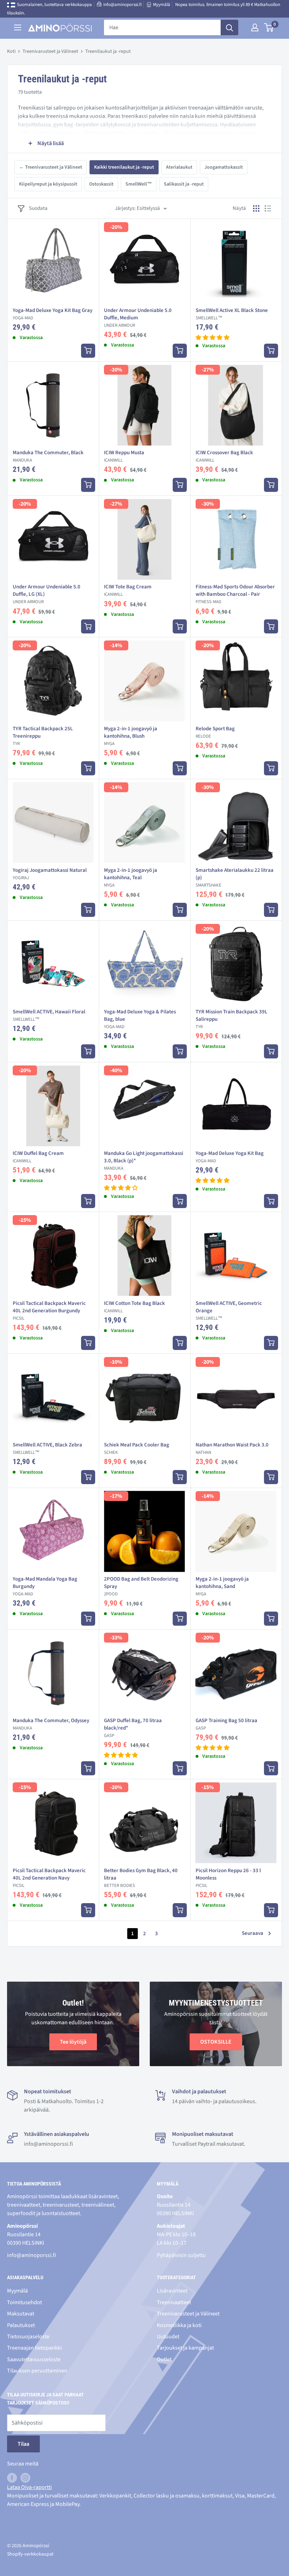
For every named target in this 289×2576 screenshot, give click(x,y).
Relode (203, 736)
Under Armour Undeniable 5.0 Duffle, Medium (138, 314)
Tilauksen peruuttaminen (37, 2371)
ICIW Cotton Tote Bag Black (134, 1303)
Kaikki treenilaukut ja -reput (124, 167)
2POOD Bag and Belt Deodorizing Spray (141, 1583)
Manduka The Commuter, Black (48, 453)
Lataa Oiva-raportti (29, 2487)
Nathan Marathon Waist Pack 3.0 (232, 1445)
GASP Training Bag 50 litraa (226, 1721)
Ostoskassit (101, 184)
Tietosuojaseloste (28, 2337)
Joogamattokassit (224, 167)
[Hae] (229, 27)
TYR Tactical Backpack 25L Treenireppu (43, 732)
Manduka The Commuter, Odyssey (51, 1721)
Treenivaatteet (174, 2302)
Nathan (203, 1452)
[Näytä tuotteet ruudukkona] (256, 208)
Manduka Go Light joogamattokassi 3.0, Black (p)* (144, 1157)
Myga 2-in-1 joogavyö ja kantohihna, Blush (131, 732)
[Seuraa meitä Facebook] (12, 2478)
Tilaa (23, 2444)
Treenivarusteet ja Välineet (50, 51)
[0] (269, 27)
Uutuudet (168, 2337)
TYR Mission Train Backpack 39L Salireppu (232, 1015)
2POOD (111, 1594)
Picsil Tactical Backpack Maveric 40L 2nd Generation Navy (49, 1874)
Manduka (22, 460)
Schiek (111, 1452)
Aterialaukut (179, 167)
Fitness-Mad (208, 602)
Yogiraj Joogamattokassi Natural (50, 870)
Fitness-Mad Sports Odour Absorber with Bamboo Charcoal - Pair (235, 590)
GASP (109, 1736)
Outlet (164, 2359)
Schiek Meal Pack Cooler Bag (137, 1445)
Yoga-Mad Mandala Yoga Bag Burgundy (45, 1583)
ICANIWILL (113, 460)
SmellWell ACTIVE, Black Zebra (47, 1445)
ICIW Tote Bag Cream (128, 587)
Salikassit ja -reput (184, 184)
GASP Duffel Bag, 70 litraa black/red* (133, 1724)
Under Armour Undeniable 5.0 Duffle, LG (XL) (47, 590)
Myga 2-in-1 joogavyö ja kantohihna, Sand (222, 1583)
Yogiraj (21, 878)
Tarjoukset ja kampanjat (185, 2348)
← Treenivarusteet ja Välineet (51, 167)
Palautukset (21, 2325)
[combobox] (162, 27)
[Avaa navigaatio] (18, 27)
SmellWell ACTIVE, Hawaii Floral (49, 1012)
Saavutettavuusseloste (34, 2359)
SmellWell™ (139, 184)
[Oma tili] (255, 27)
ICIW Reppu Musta (124, 453)
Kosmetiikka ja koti (179, 2325)
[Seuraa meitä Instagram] (25, 2478)
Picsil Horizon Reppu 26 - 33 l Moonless (228, 1874)
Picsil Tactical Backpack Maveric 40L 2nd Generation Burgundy (49, 1307)
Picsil (19, 1318)
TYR (16, 744)
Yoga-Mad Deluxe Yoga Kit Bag (230, 1153)
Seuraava (253, 1933)
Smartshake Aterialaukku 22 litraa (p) (235, 874)
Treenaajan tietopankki (35, 2348)
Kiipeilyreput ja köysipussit (48, 184)
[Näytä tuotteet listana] (268, 208)
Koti (11, 51)
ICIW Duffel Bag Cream (38, 1153)
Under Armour (119, 325)
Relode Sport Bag (215, 729)
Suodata (38, 208)
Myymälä (162, 5)
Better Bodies (119, 1886)
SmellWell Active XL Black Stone (232, 310)
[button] (213, 338)
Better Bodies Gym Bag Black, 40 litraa (141, 1874)
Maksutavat (21, 2314)
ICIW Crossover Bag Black (224, 453)
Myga (109, 744)
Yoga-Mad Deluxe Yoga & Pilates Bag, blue (140, 1015)
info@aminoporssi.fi (122, 5)
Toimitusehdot (24, 2302)
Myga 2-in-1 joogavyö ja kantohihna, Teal (131, 874)
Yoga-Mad (23, 318)
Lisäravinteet (172, 2291)
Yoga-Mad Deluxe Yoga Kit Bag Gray (53, 310)
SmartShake (208, 885)
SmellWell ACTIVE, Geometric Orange (229, 1307)
